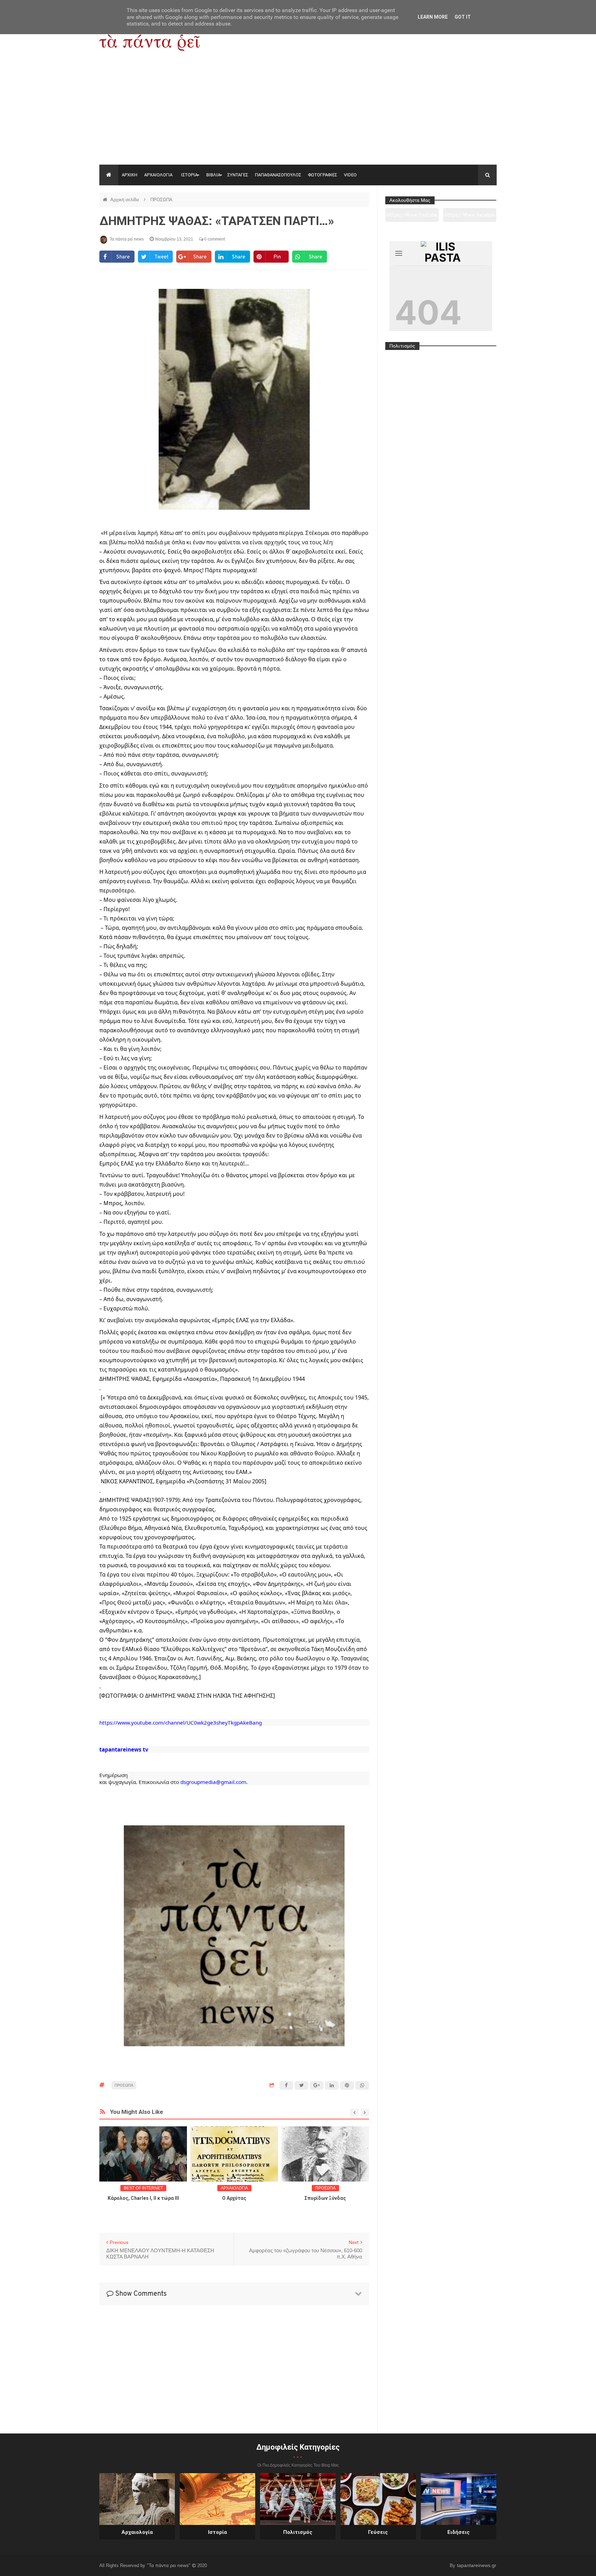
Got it (463, 17)
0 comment (214, 239)
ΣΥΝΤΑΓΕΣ (238, 175)
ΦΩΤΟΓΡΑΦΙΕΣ (322, 175)
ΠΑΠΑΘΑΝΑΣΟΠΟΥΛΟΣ (278, 175)
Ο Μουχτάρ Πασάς (330, 2198)
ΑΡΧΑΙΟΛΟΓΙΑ (158, 175)
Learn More (433, 17)
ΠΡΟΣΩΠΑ (161, 200)
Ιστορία (217, 2532)
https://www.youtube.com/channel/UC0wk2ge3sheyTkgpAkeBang (412, 217)
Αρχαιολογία (137, 2532)
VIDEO (350, 175)
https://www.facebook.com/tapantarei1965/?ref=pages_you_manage (470, 217)
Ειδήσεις (459, 2532)
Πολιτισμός (298, 2532)
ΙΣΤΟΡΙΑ (189, 175)
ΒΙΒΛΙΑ (213, 175)
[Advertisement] (298, 113)
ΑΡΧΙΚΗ (130, 175)
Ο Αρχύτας (147, 2198)
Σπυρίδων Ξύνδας (238, 2198)
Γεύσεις (378, 2532)
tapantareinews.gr (477, 2565)
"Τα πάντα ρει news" (169, 2565)
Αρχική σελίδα (125, 200)
